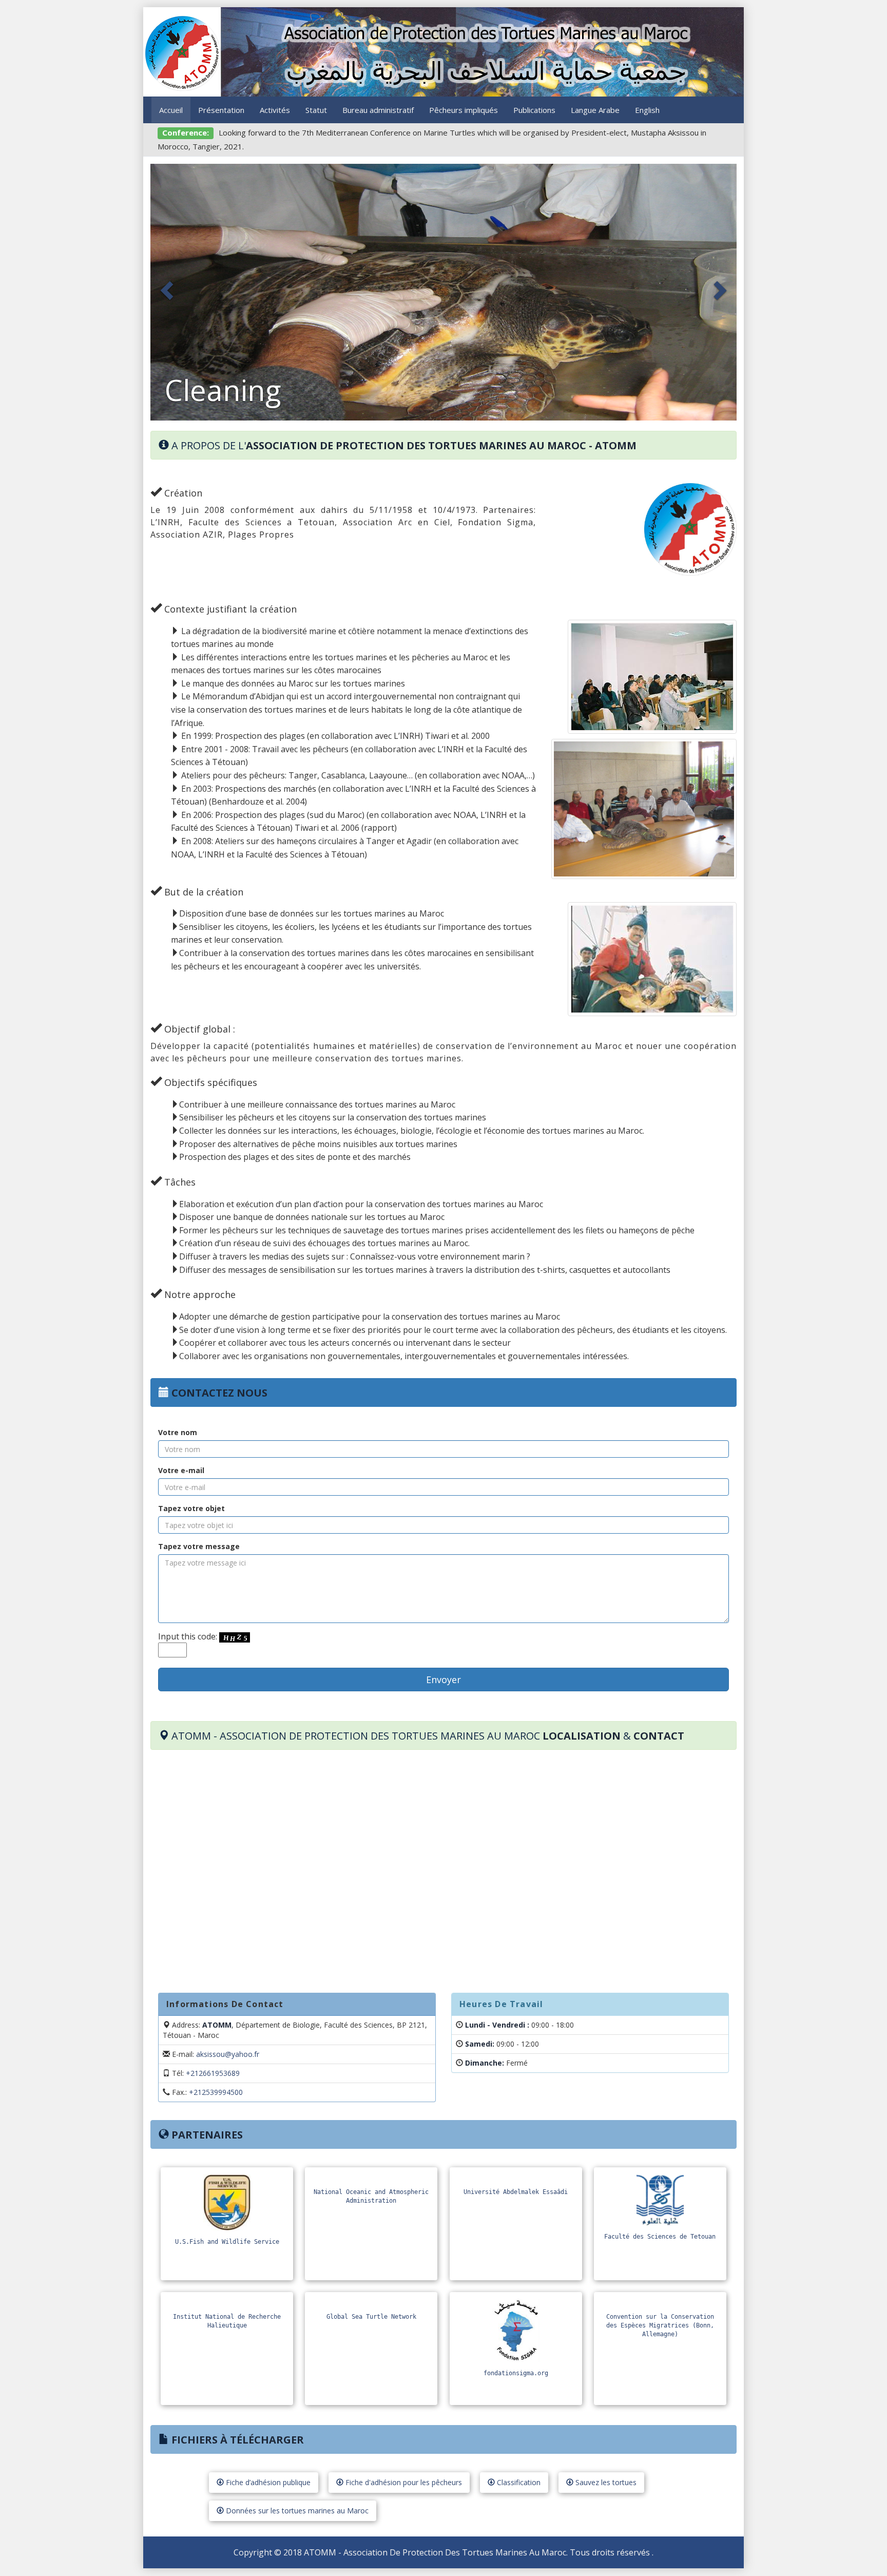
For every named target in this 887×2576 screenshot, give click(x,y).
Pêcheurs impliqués (464, 110)
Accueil (171, 110)
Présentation (221, 110)
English (647, 110)
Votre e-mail (181, 1470)
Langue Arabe (595, 110)
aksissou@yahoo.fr (228, 2054)
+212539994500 (216, 2092)
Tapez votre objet (191, 1508)
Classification (518, 2482)
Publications (534, 110)
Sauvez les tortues (605, 2482)
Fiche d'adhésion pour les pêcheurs (403, 2482)
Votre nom (178, 1432)
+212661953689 (213, 2073)
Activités (275, 110)
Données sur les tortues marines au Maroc (296, 2511)
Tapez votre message (199, 1546)
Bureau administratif (378, 110)
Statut (316, 110)
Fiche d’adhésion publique (267, 2482)
